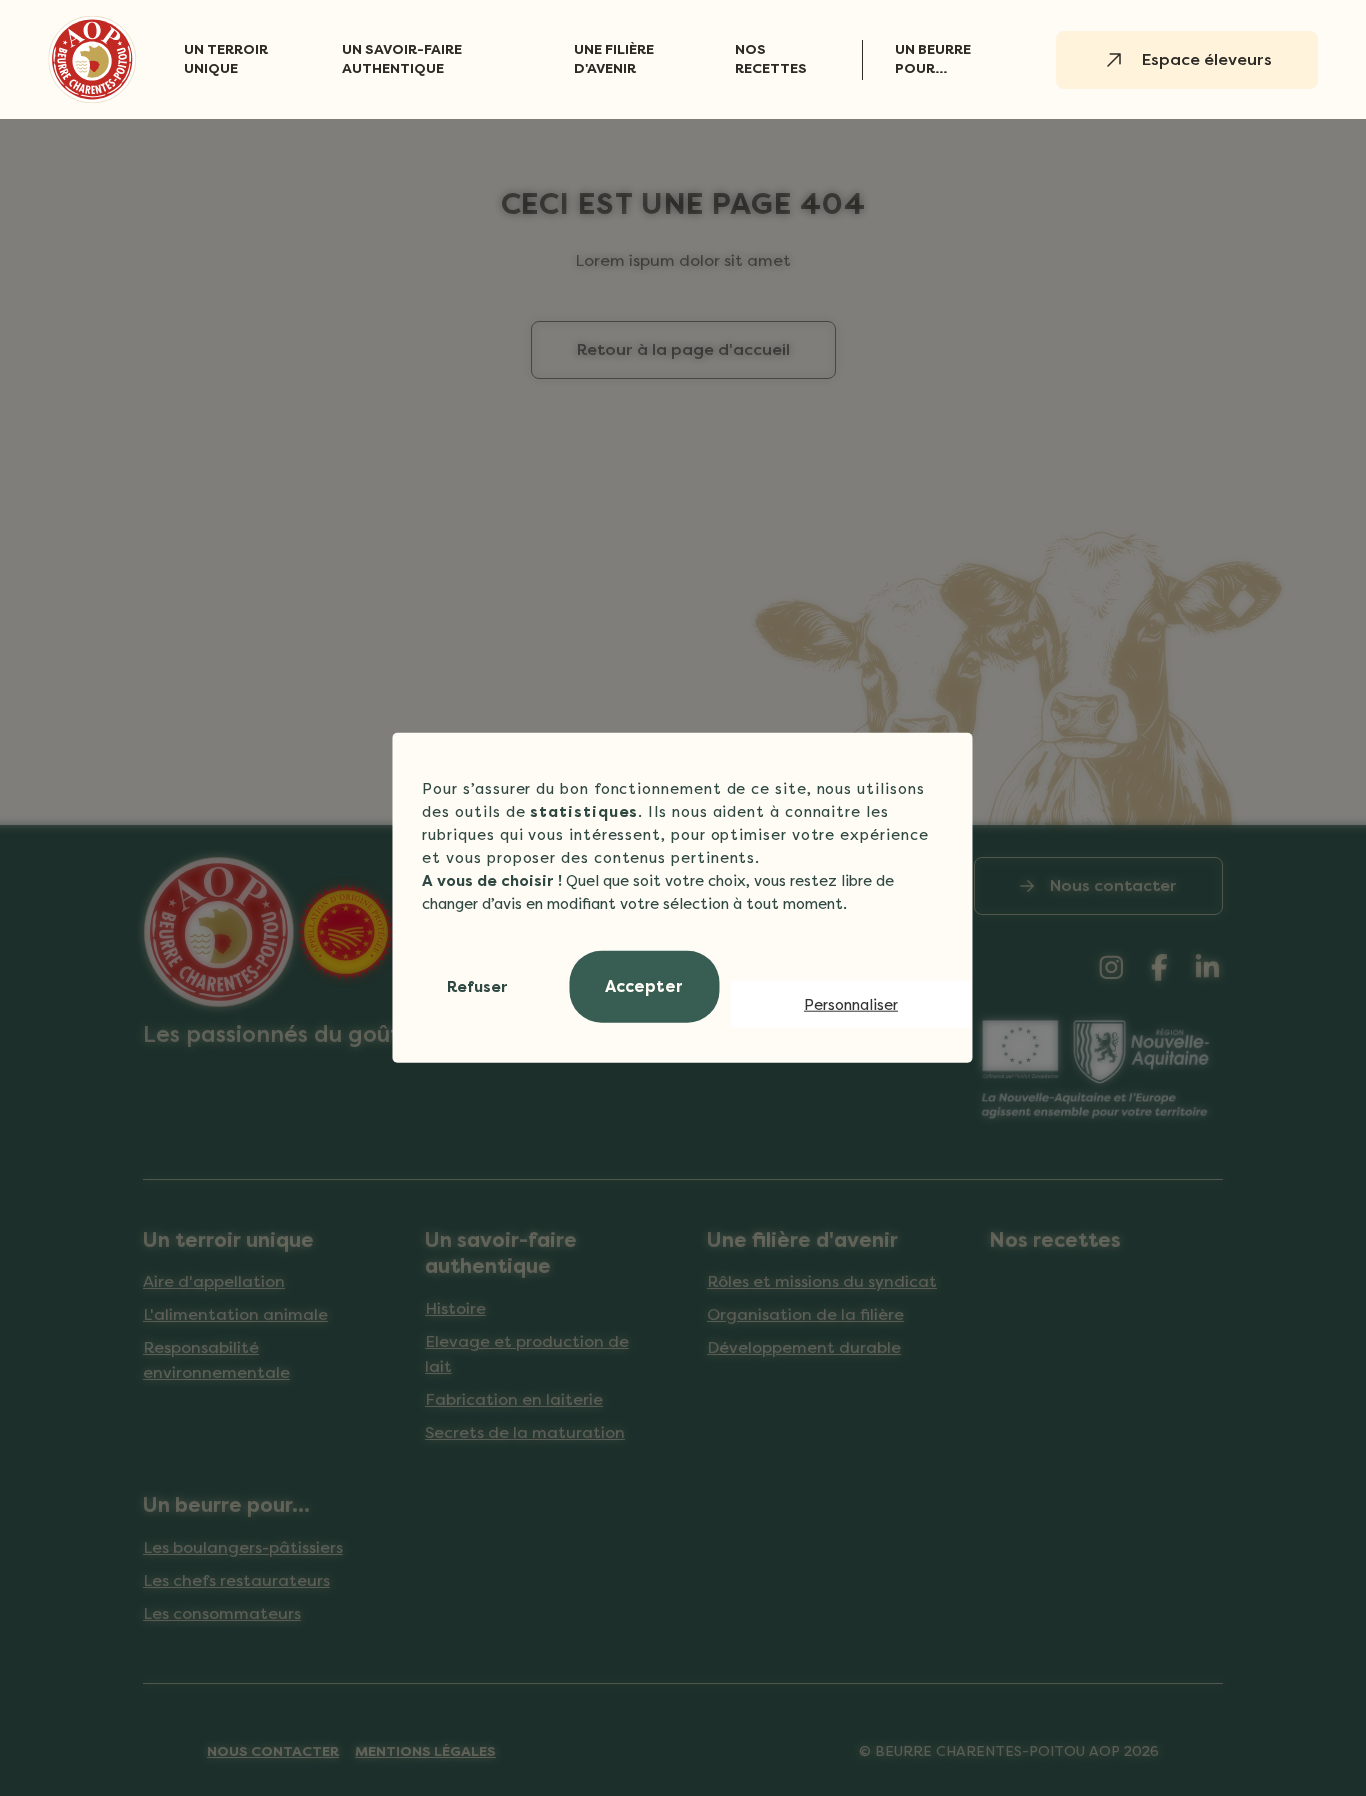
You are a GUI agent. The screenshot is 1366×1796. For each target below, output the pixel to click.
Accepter (644, 986)
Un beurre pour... (933, 59)
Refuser (477, 987)
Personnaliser (851, 1004)
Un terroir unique (226, 59)
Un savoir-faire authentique (402, 59)
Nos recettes (771, 59)
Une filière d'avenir (614, 59)
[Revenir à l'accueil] (92, 59)
